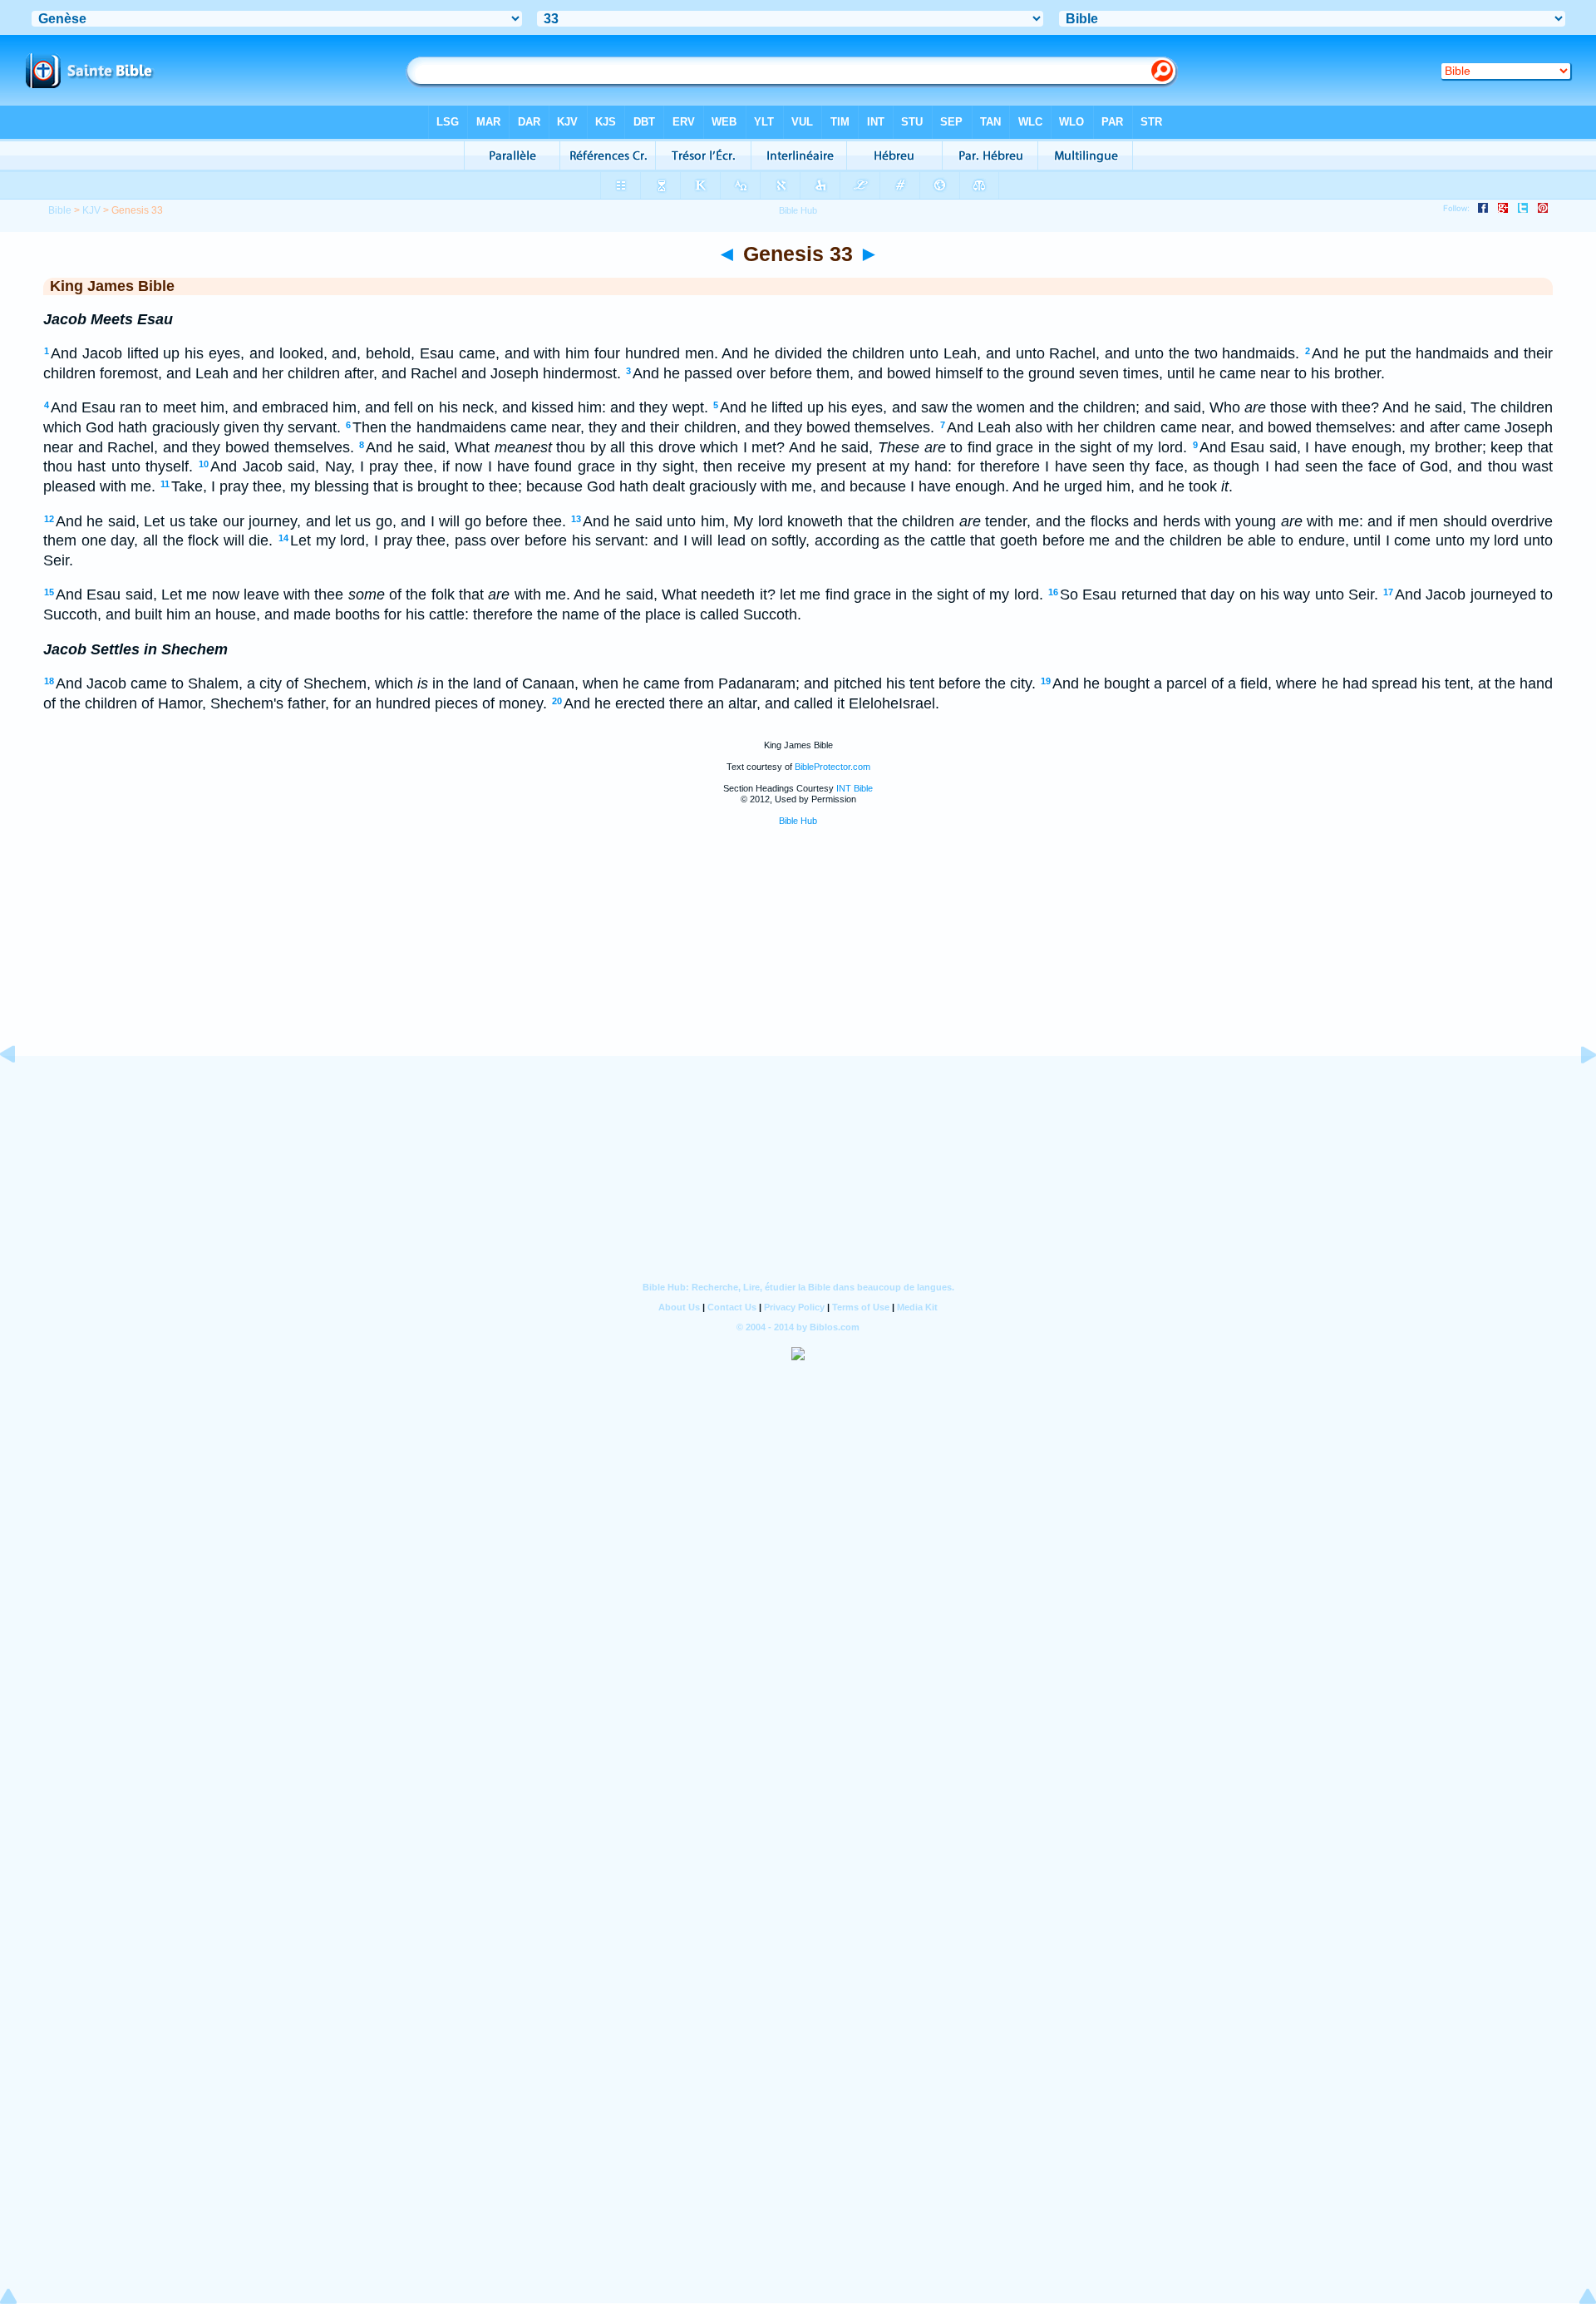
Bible (60, 210)
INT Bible (855, 788)
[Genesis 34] (1575, 1092)
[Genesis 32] (21, 1092)
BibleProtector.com (832, 767)
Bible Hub (798, 821)
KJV (91, 210)
